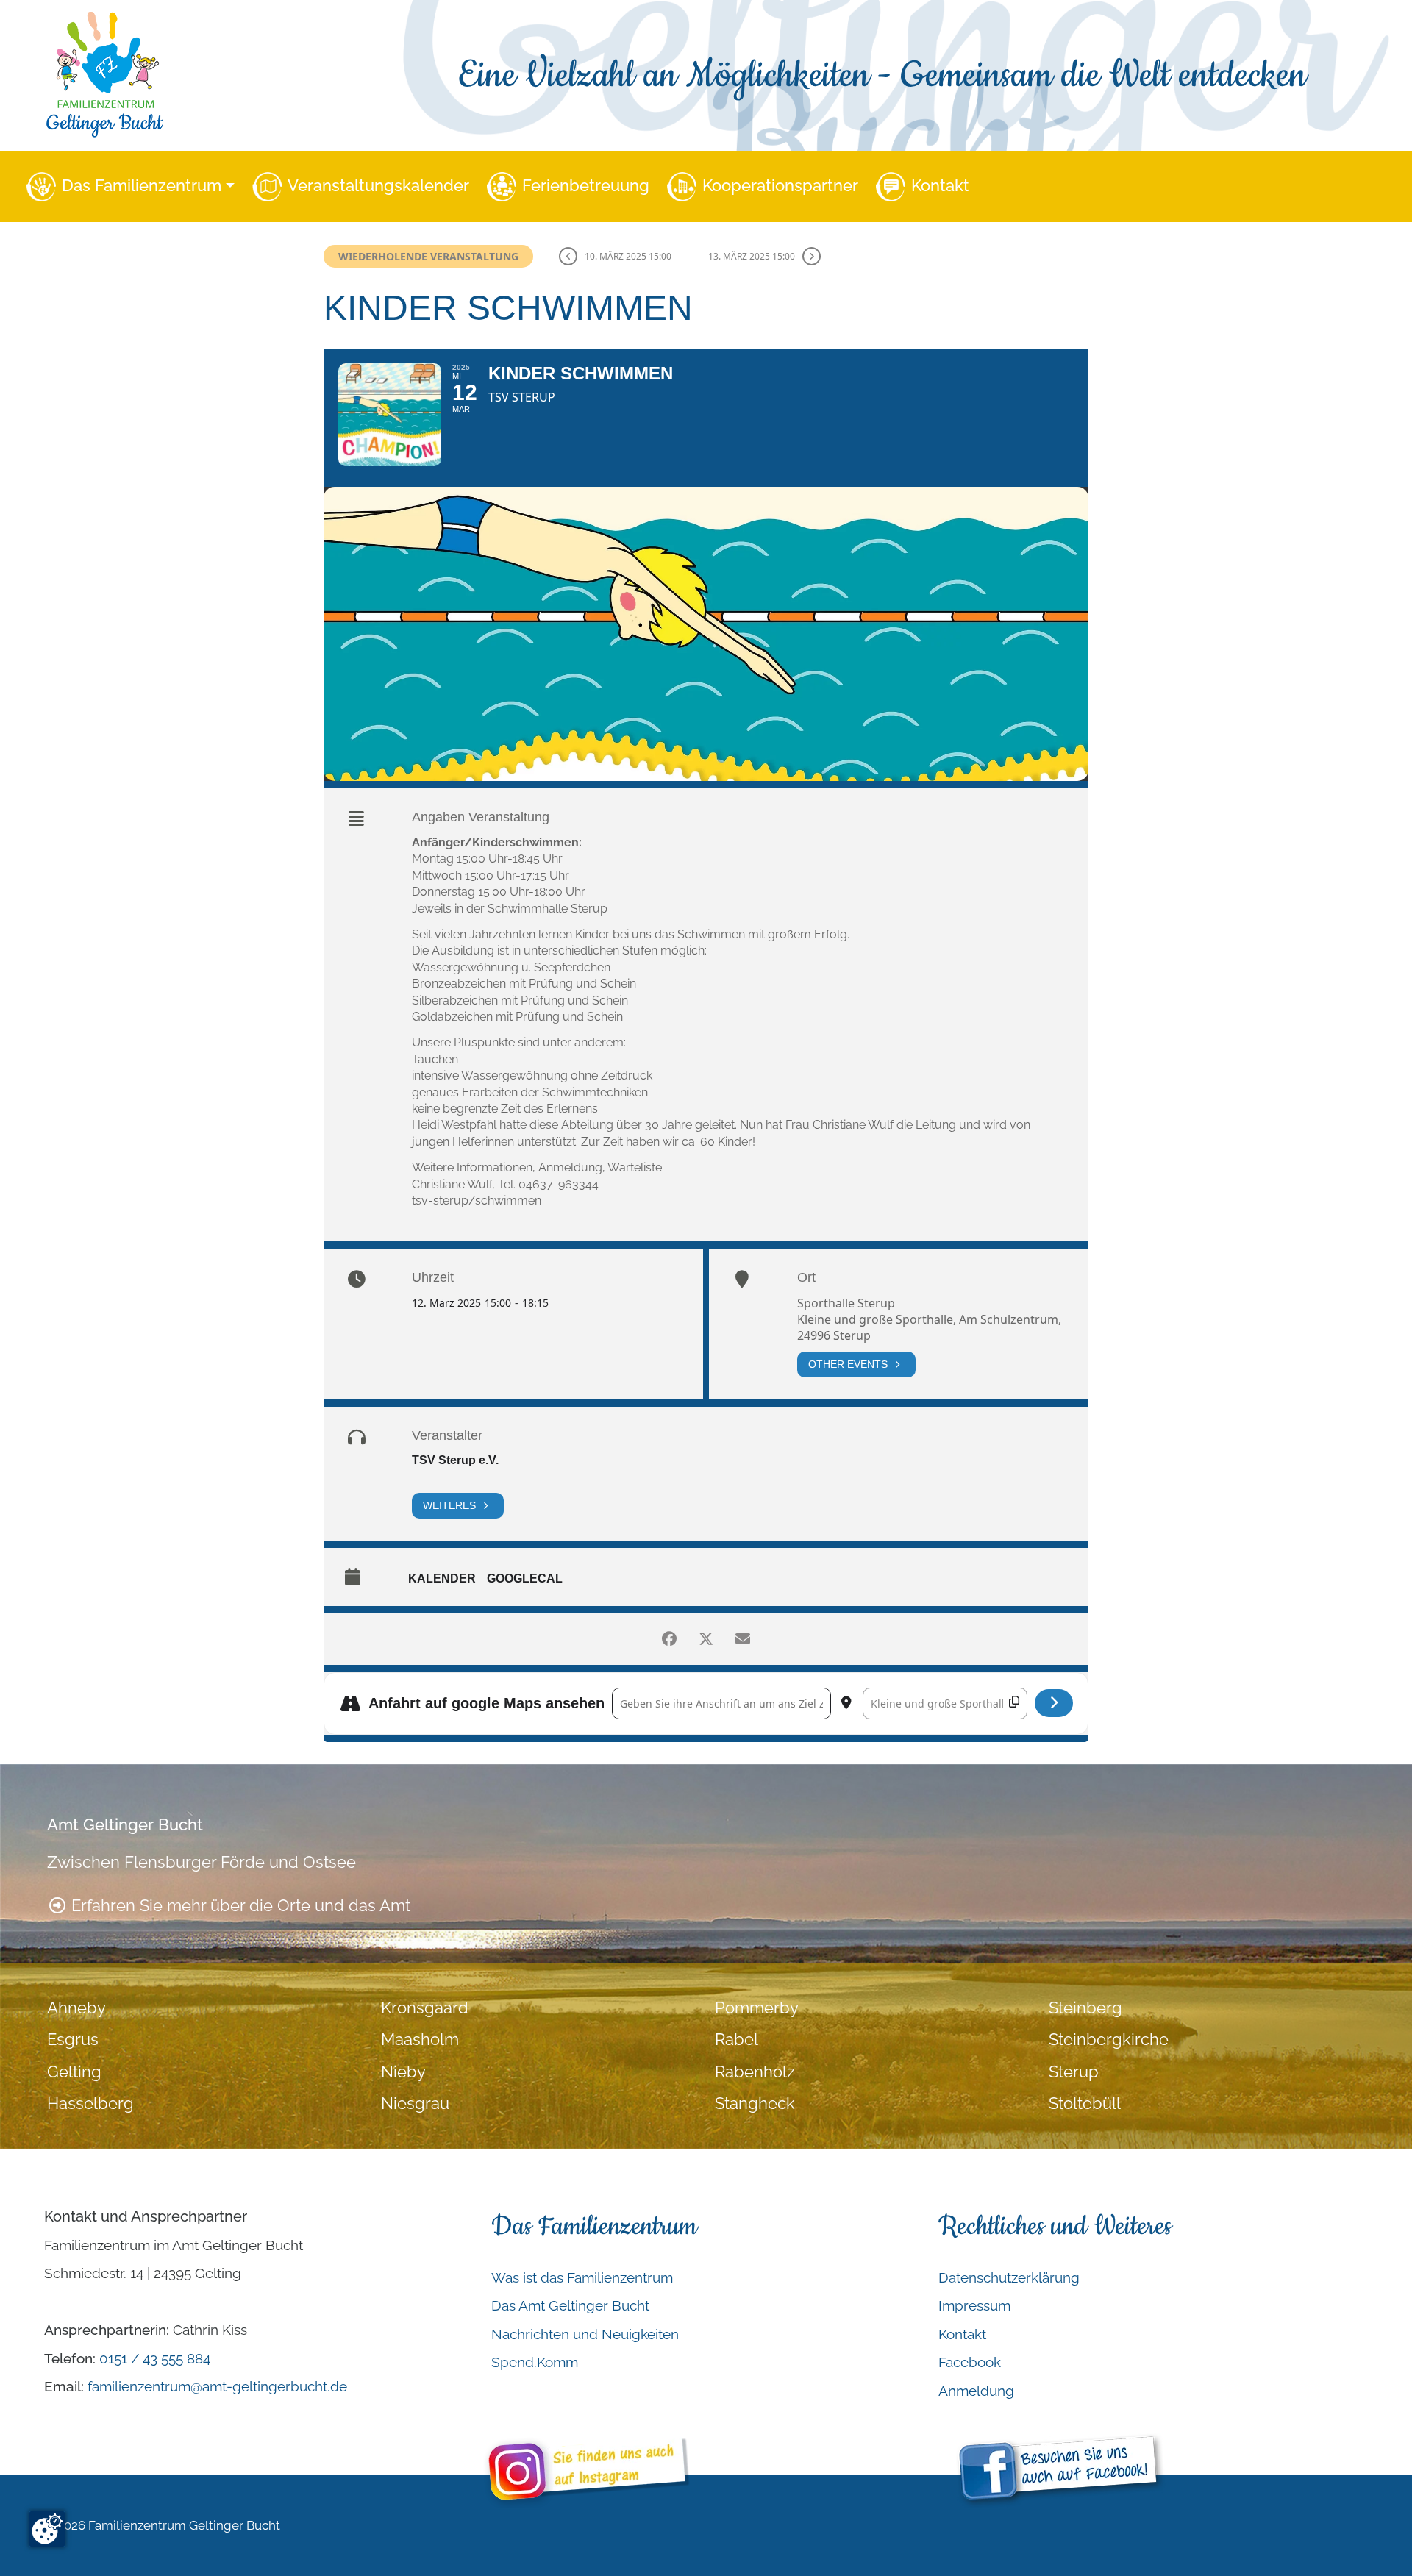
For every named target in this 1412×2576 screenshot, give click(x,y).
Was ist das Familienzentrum (582, 2277)
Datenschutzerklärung (1009, 2277)
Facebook (970, 2362)
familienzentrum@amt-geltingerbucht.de (217, 2386)
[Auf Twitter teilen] (706, 1639)
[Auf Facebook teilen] (669, 1639)
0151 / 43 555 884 (155, 2358)
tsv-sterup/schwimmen (477, 1200)
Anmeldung (976, 2391)
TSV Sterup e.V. (455, 1460)
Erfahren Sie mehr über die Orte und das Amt (239, 1906)
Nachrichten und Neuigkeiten (585, 2334)
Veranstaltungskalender (378, 186)
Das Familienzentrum (142, 186)
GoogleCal (525, 1578)
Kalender (442, 1578)
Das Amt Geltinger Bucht (570, 2305)
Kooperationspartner (780, 186)
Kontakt (940, 186)
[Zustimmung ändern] (47, 2529)
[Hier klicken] (1054, 1703)
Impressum (974, 2305)
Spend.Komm (535, 2362)
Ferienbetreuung (586, 186)
